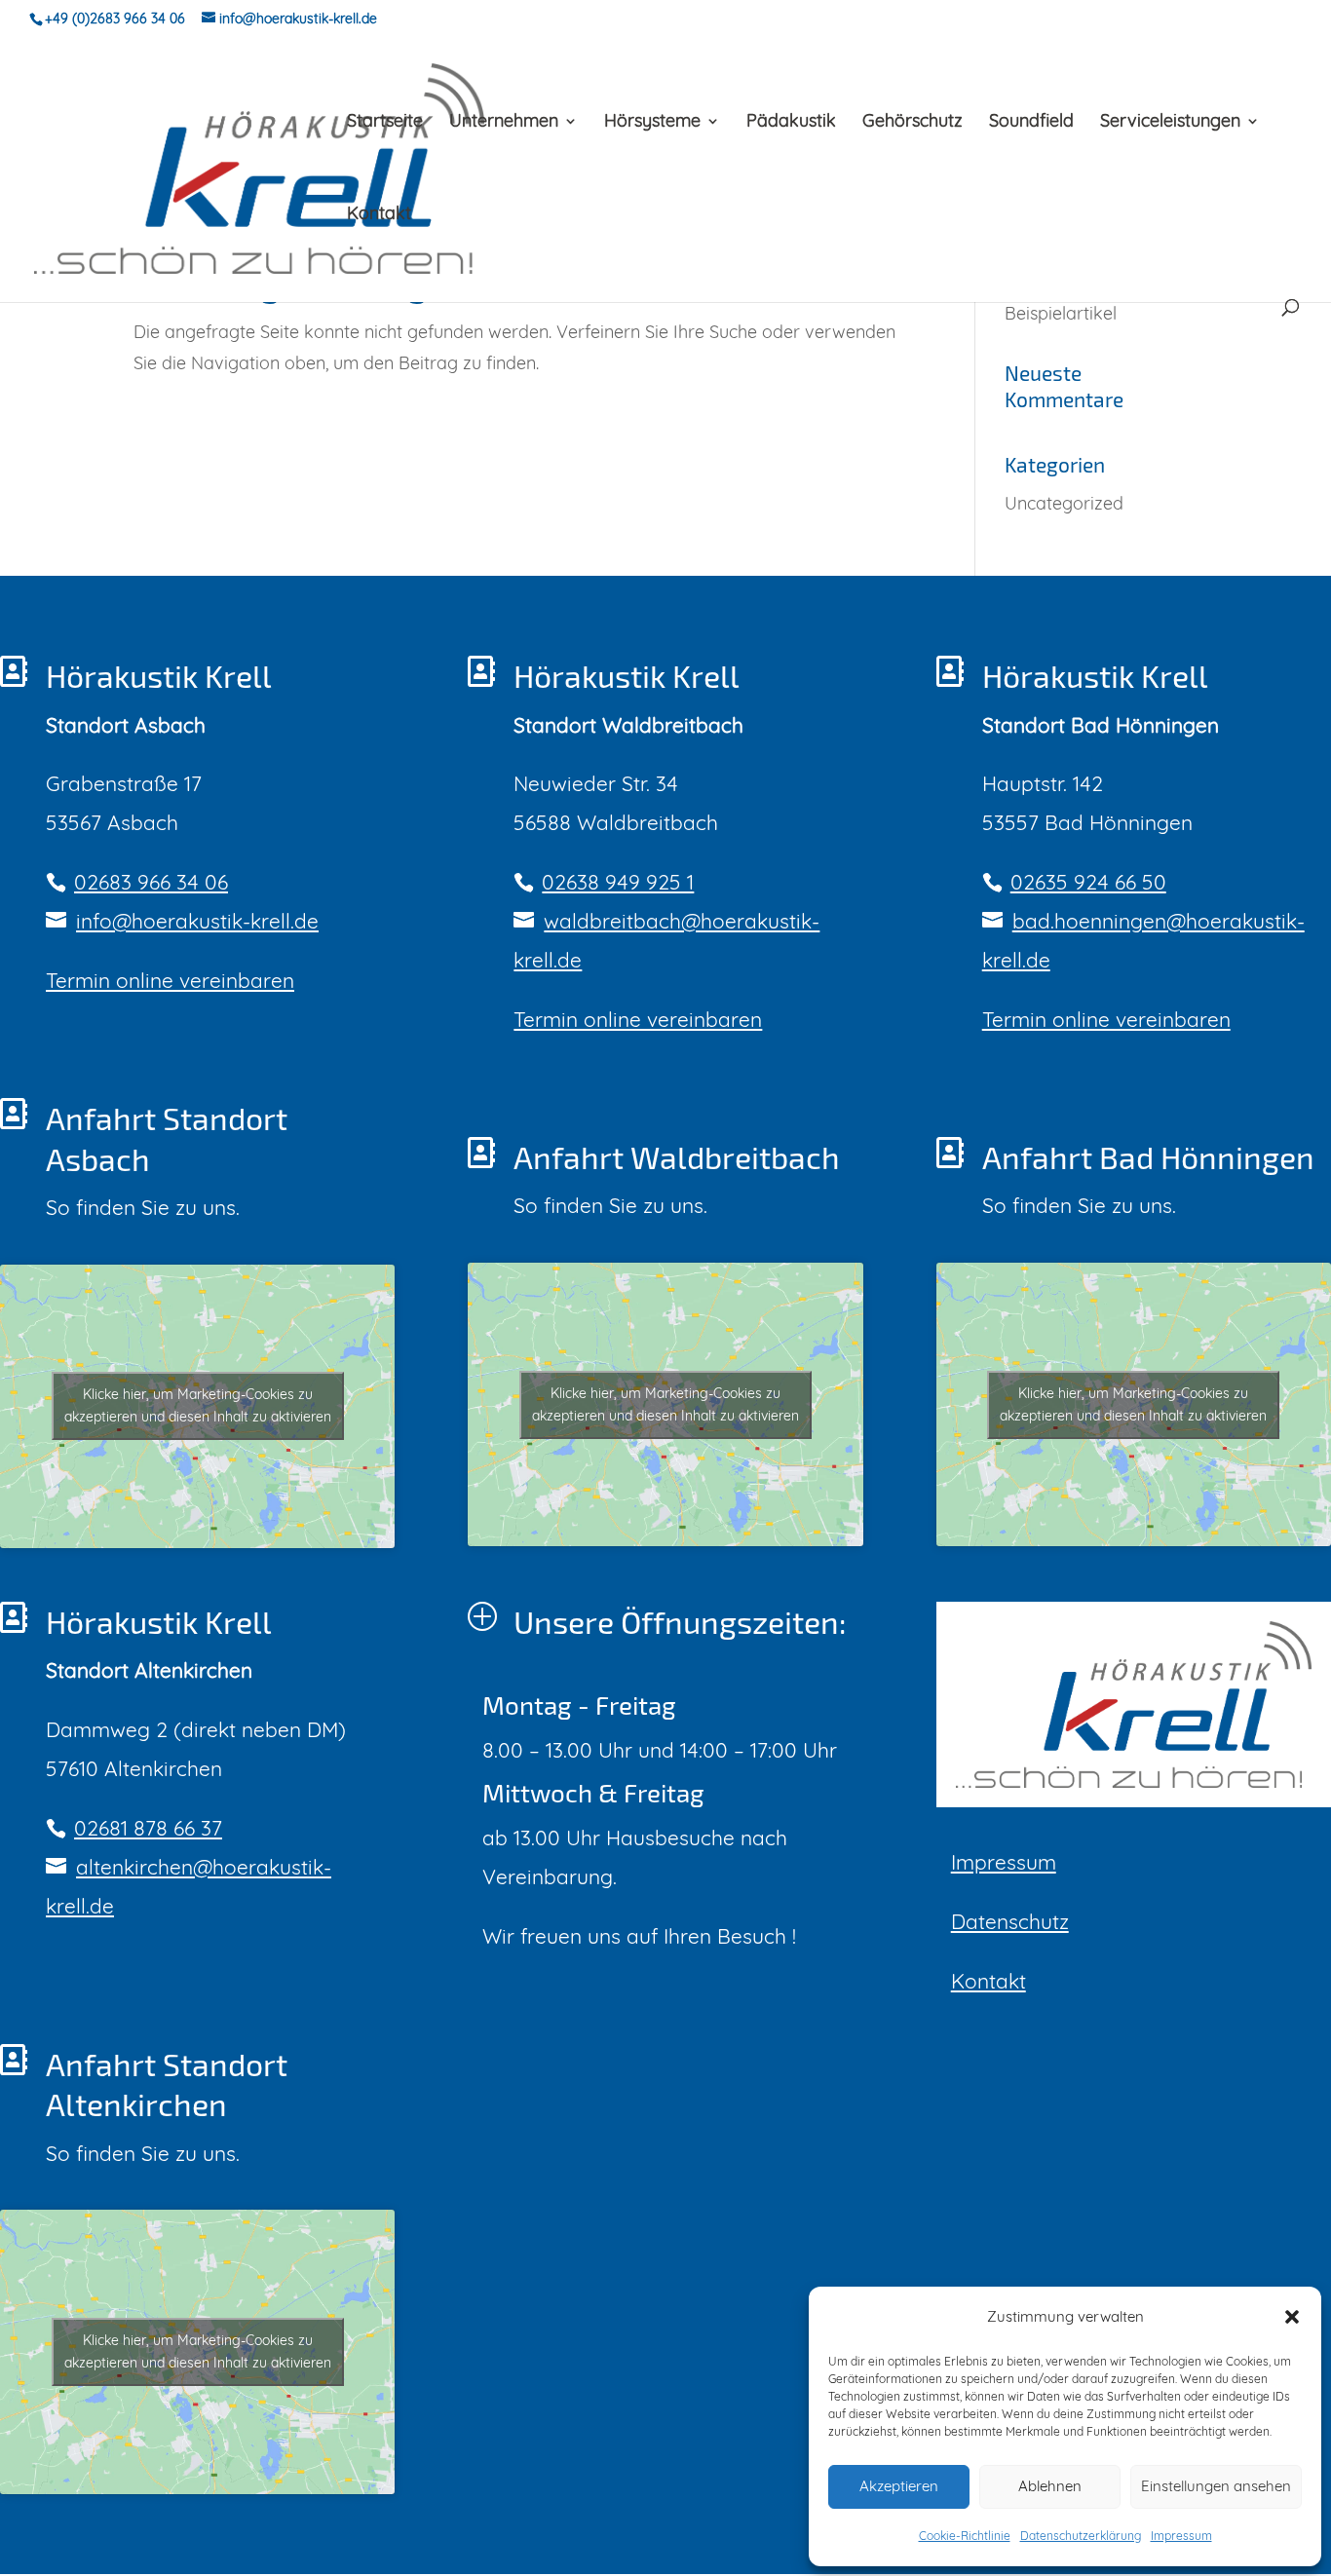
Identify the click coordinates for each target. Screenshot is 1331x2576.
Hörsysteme (652, 123)
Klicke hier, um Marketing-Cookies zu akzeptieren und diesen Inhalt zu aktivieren (198, 1405)
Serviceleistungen (1170, 123)
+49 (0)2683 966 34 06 (115, 19)
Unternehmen (504, 123)
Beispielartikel (1061, 313)
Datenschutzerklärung (1081, 2536)
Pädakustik (791, 123)
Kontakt (379, 215)
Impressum (1181, 2536)
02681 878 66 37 (148, 1828)
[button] (1292, 2317)
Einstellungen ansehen (1216, 2486)
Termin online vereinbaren (170, 980)
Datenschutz (1010, 1921)
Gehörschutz (913, 123)
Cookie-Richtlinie (965, 2536)
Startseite (385, 123)
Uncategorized (1064, 503)
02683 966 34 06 (151, 882)
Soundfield (1031, 123)
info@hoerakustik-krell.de (197, 921)
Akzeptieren (899, 2486)
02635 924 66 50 (1088, 882)
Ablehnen (1050, 2486)
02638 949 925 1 (618, 882)
